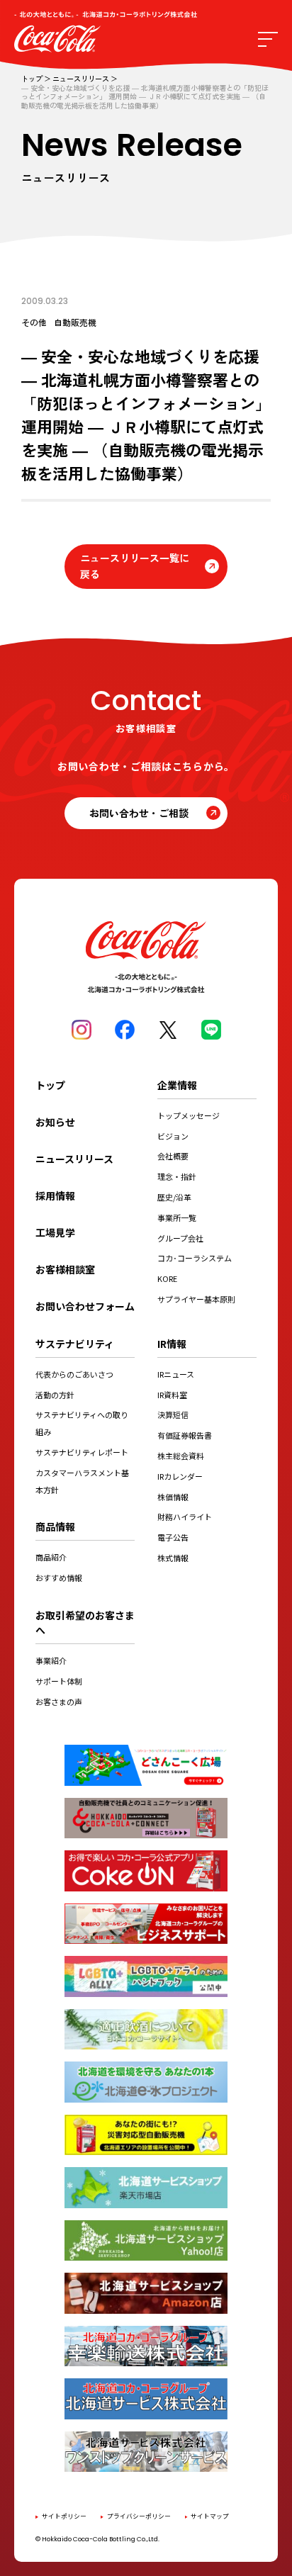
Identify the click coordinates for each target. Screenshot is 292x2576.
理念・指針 (177, 1176)
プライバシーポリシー (139, 2516)
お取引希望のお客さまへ (85, 1622)
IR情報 (172, 1344)
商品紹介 (51, 1557)
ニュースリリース (81, 79)
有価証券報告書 (185, 1435)
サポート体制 (59, 1681)
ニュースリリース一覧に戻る (135, 566)
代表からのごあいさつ (74, 1374)
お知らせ (55, 1122)
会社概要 (173, 1156)
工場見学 (55, 1232)
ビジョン (173, 1136)
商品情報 (55, 1526)
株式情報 (173, 1558)
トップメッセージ (189, 1115)
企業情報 (177, 1085)
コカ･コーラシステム (195, 1258)
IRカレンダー (180, 1476)
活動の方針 (55, 1395)
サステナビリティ (75, 1344)
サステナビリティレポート (82, 1452)
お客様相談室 (65, 1269)
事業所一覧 (177, 1217)
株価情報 (173, 1497)
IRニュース (176, 1374)
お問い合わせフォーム (85, 1306)
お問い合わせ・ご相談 (139, 813)
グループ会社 (180, 1238)
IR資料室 (172, 1395)
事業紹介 (51, 1660)
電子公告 (173, 1537)
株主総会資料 (181, 1456)
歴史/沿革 (174, 1197)
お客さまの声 (59, 1702)
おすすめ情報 (59, 1577)
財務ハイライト (185, 1517)
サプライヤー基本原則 (196, 1299)
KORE (167, 1278)
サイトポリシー (64, 2516)
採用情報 (55, 1196)
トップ (32, 79)
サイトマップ (210, 2516)
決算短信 (173, 1414)
